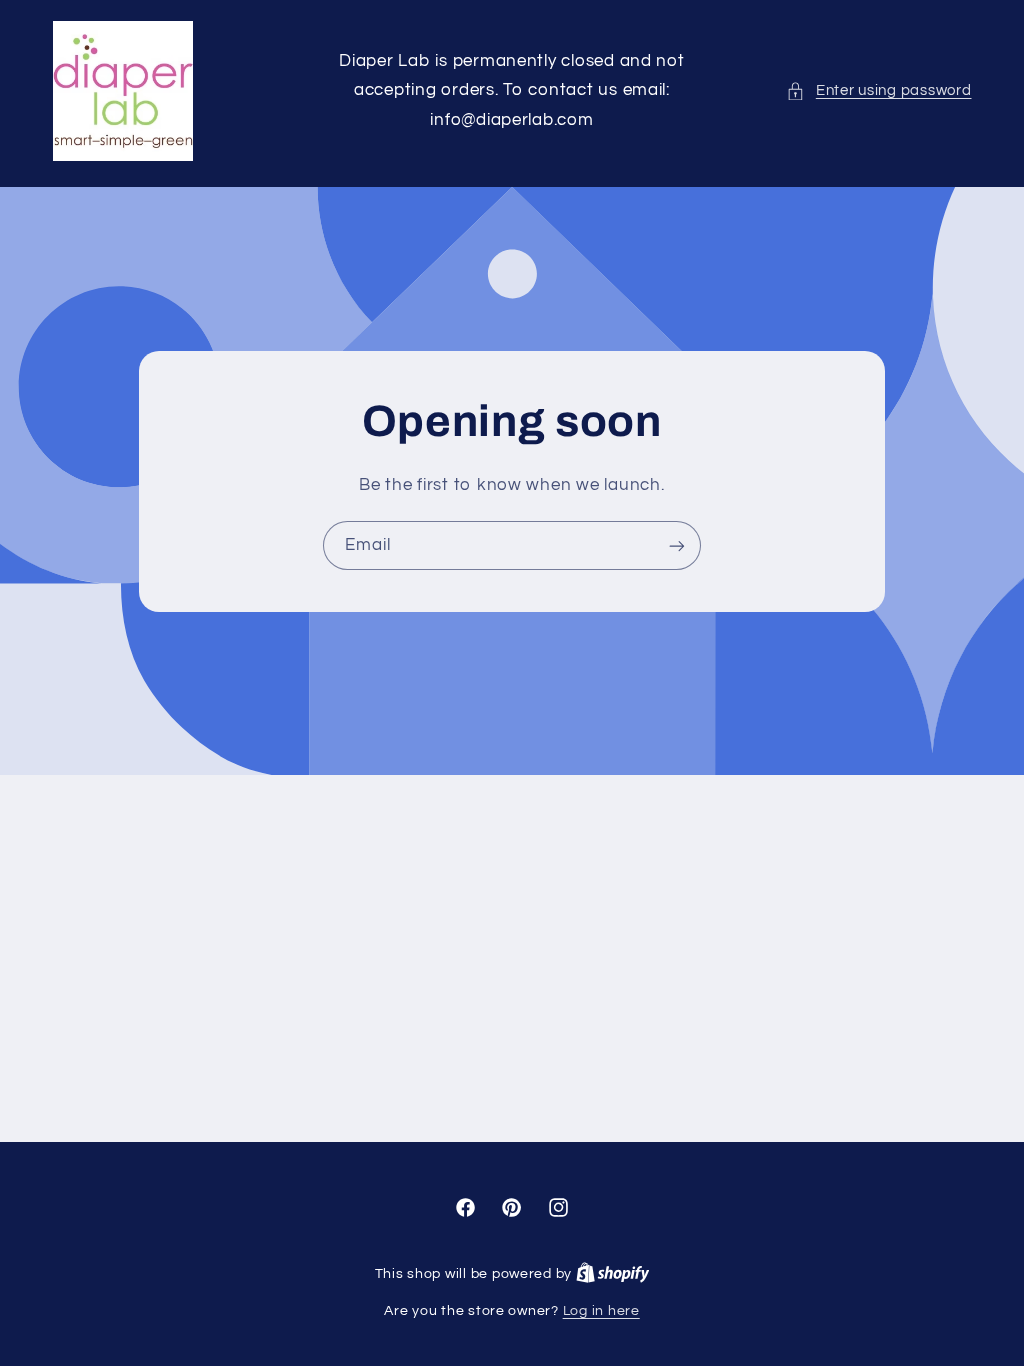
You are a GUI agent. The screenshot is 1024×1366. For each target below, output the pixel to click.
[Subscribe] (677, 545)
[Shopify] (613, 1274)
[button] (878, 91)
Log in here (601, 1311)
